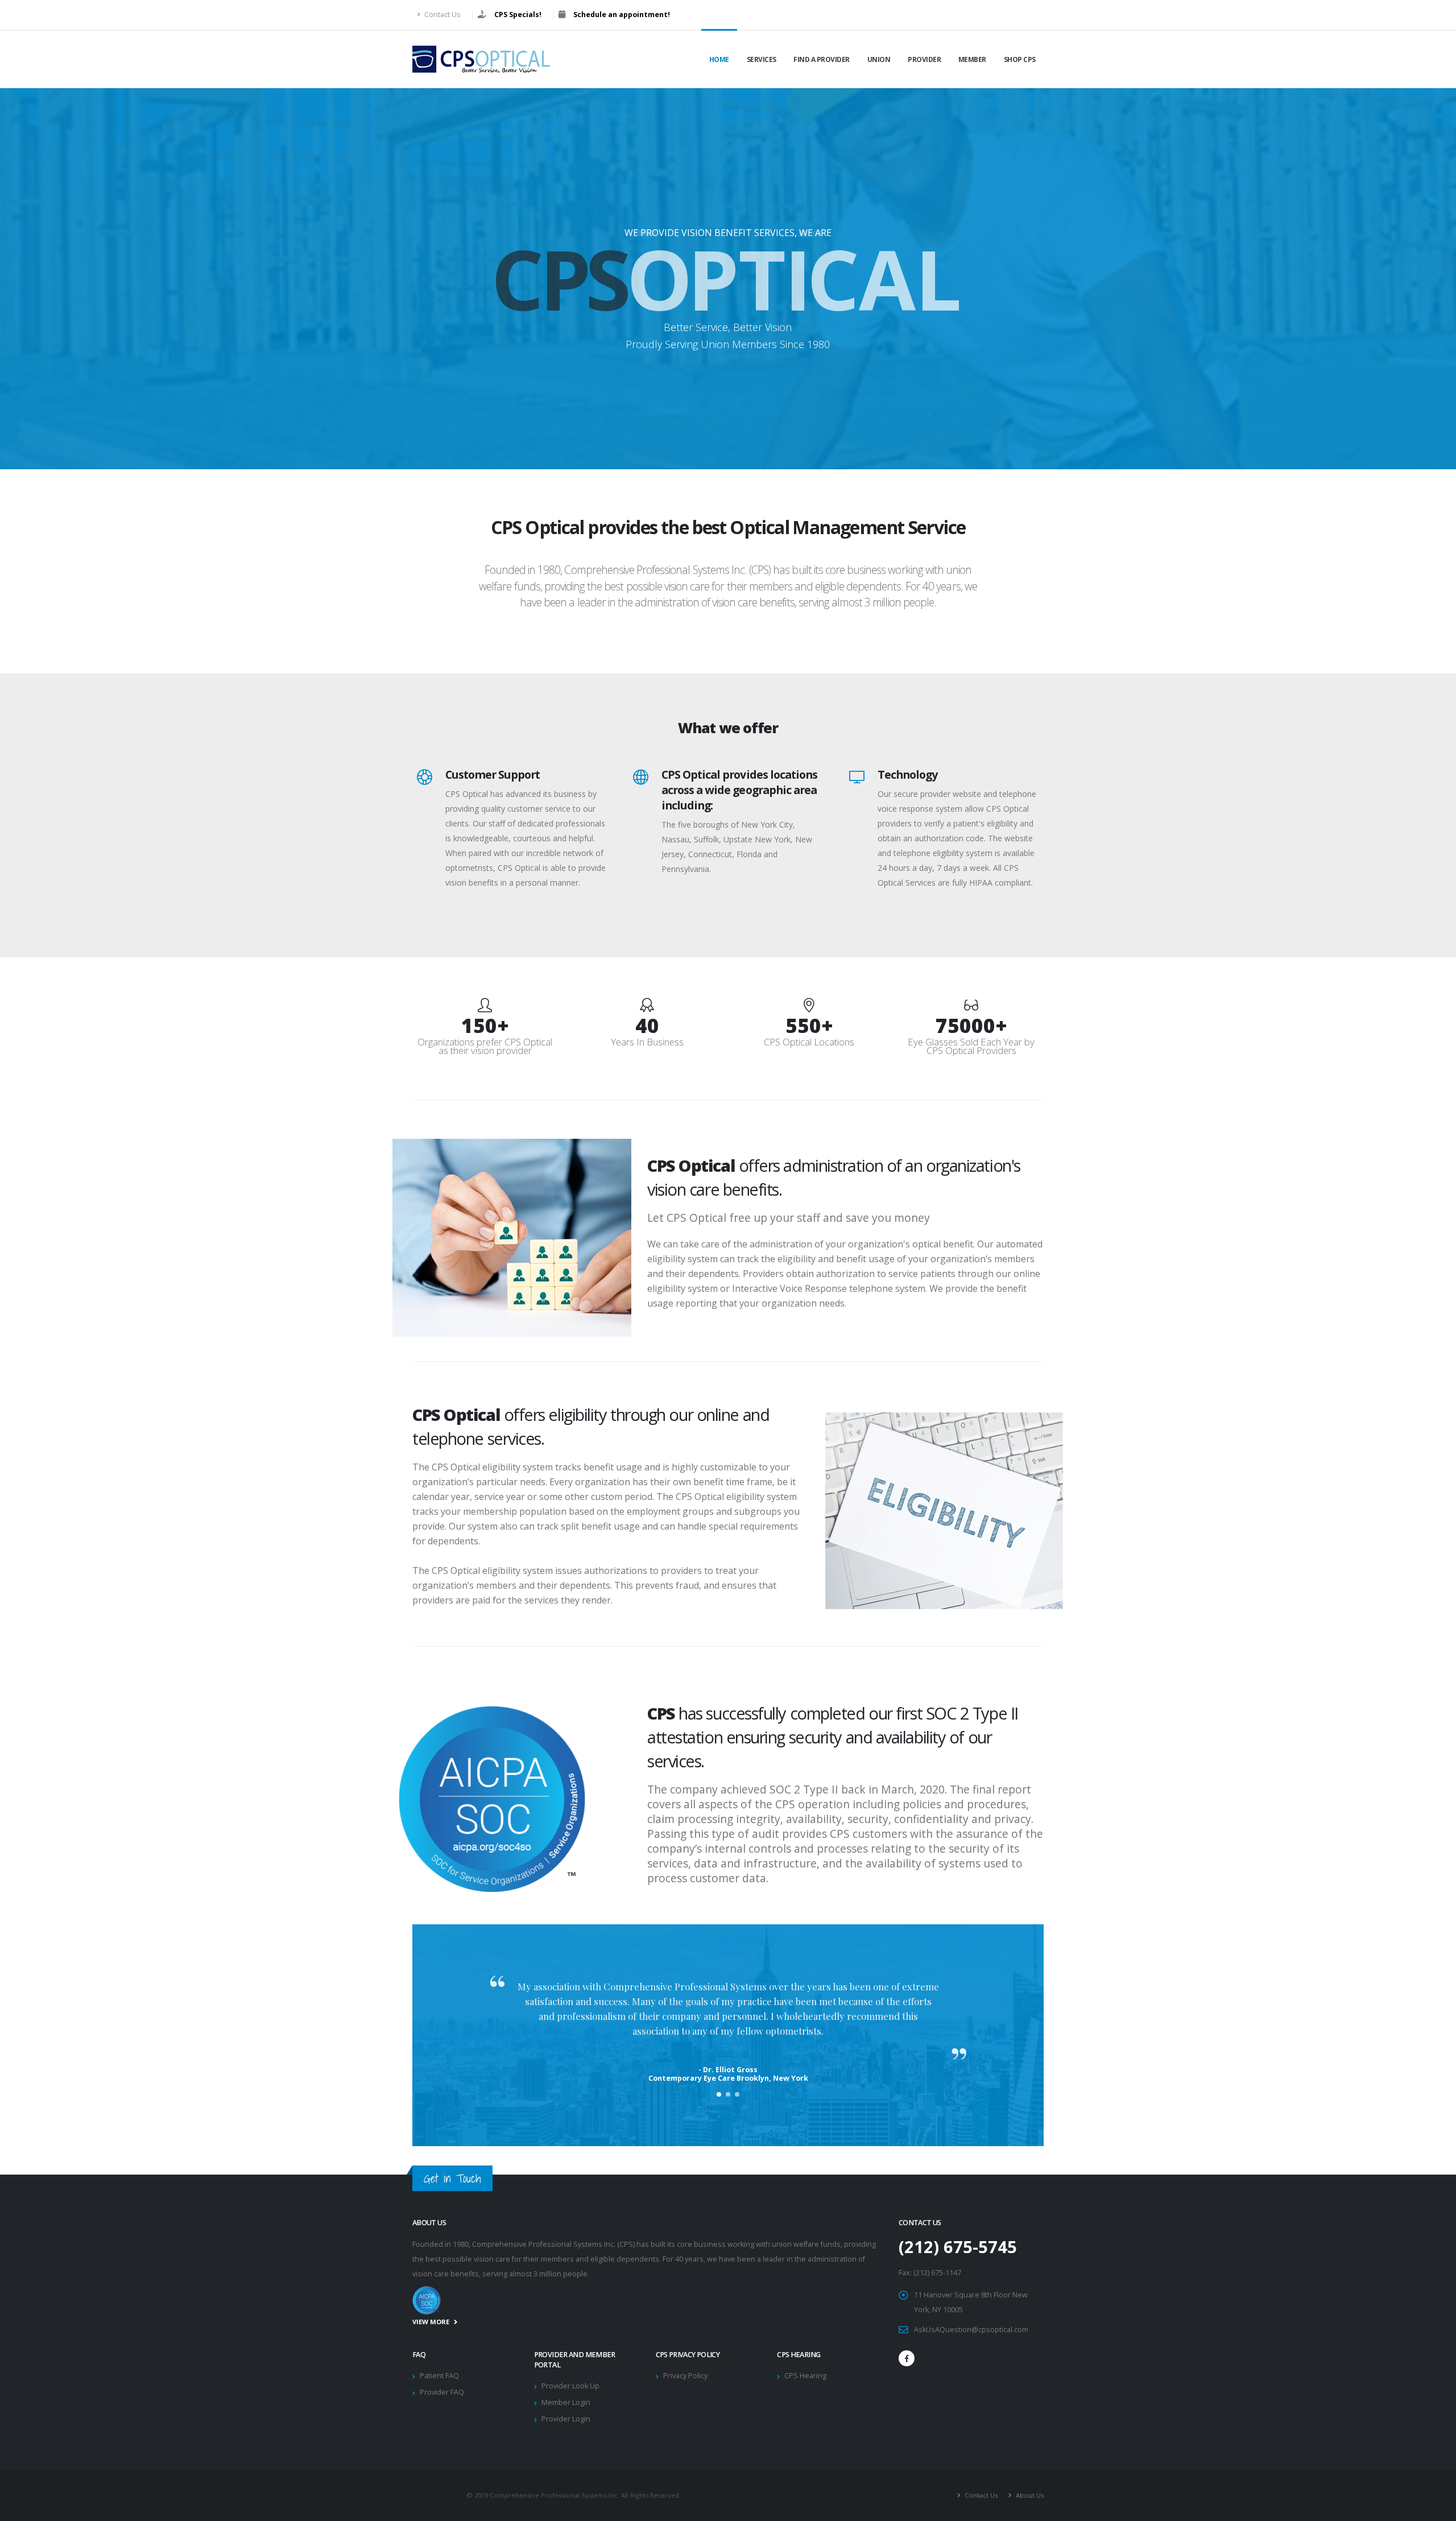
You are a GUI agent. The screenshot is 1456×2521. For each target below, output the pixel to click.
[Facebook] (907, 2358)
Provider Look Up (570, 2386)
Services (762, 59)
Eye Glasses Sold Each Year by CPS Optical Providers (971, 1046)
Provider (924, 59)
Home (719, 59)
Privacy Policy (685, 2376)
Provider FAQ (442, 2392)
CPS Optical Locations (809, 1042)
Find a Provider (822, 59)
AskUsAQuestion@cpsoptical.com (971, 2330)
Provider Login (566, 2419)
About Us (1029, 2495)
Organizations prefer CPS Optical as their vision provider (485, 1046)
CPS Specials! (518, 15)
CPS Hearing (805, 2376)
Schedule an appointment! (622, 15)
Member (972, 59)
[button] (719, 2094)
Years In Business (647, 1042)
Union (879, 59)
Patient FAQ (439, 2376)
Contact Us (442, 15)
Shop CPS (1020, 59)
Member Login (566, 2402)
